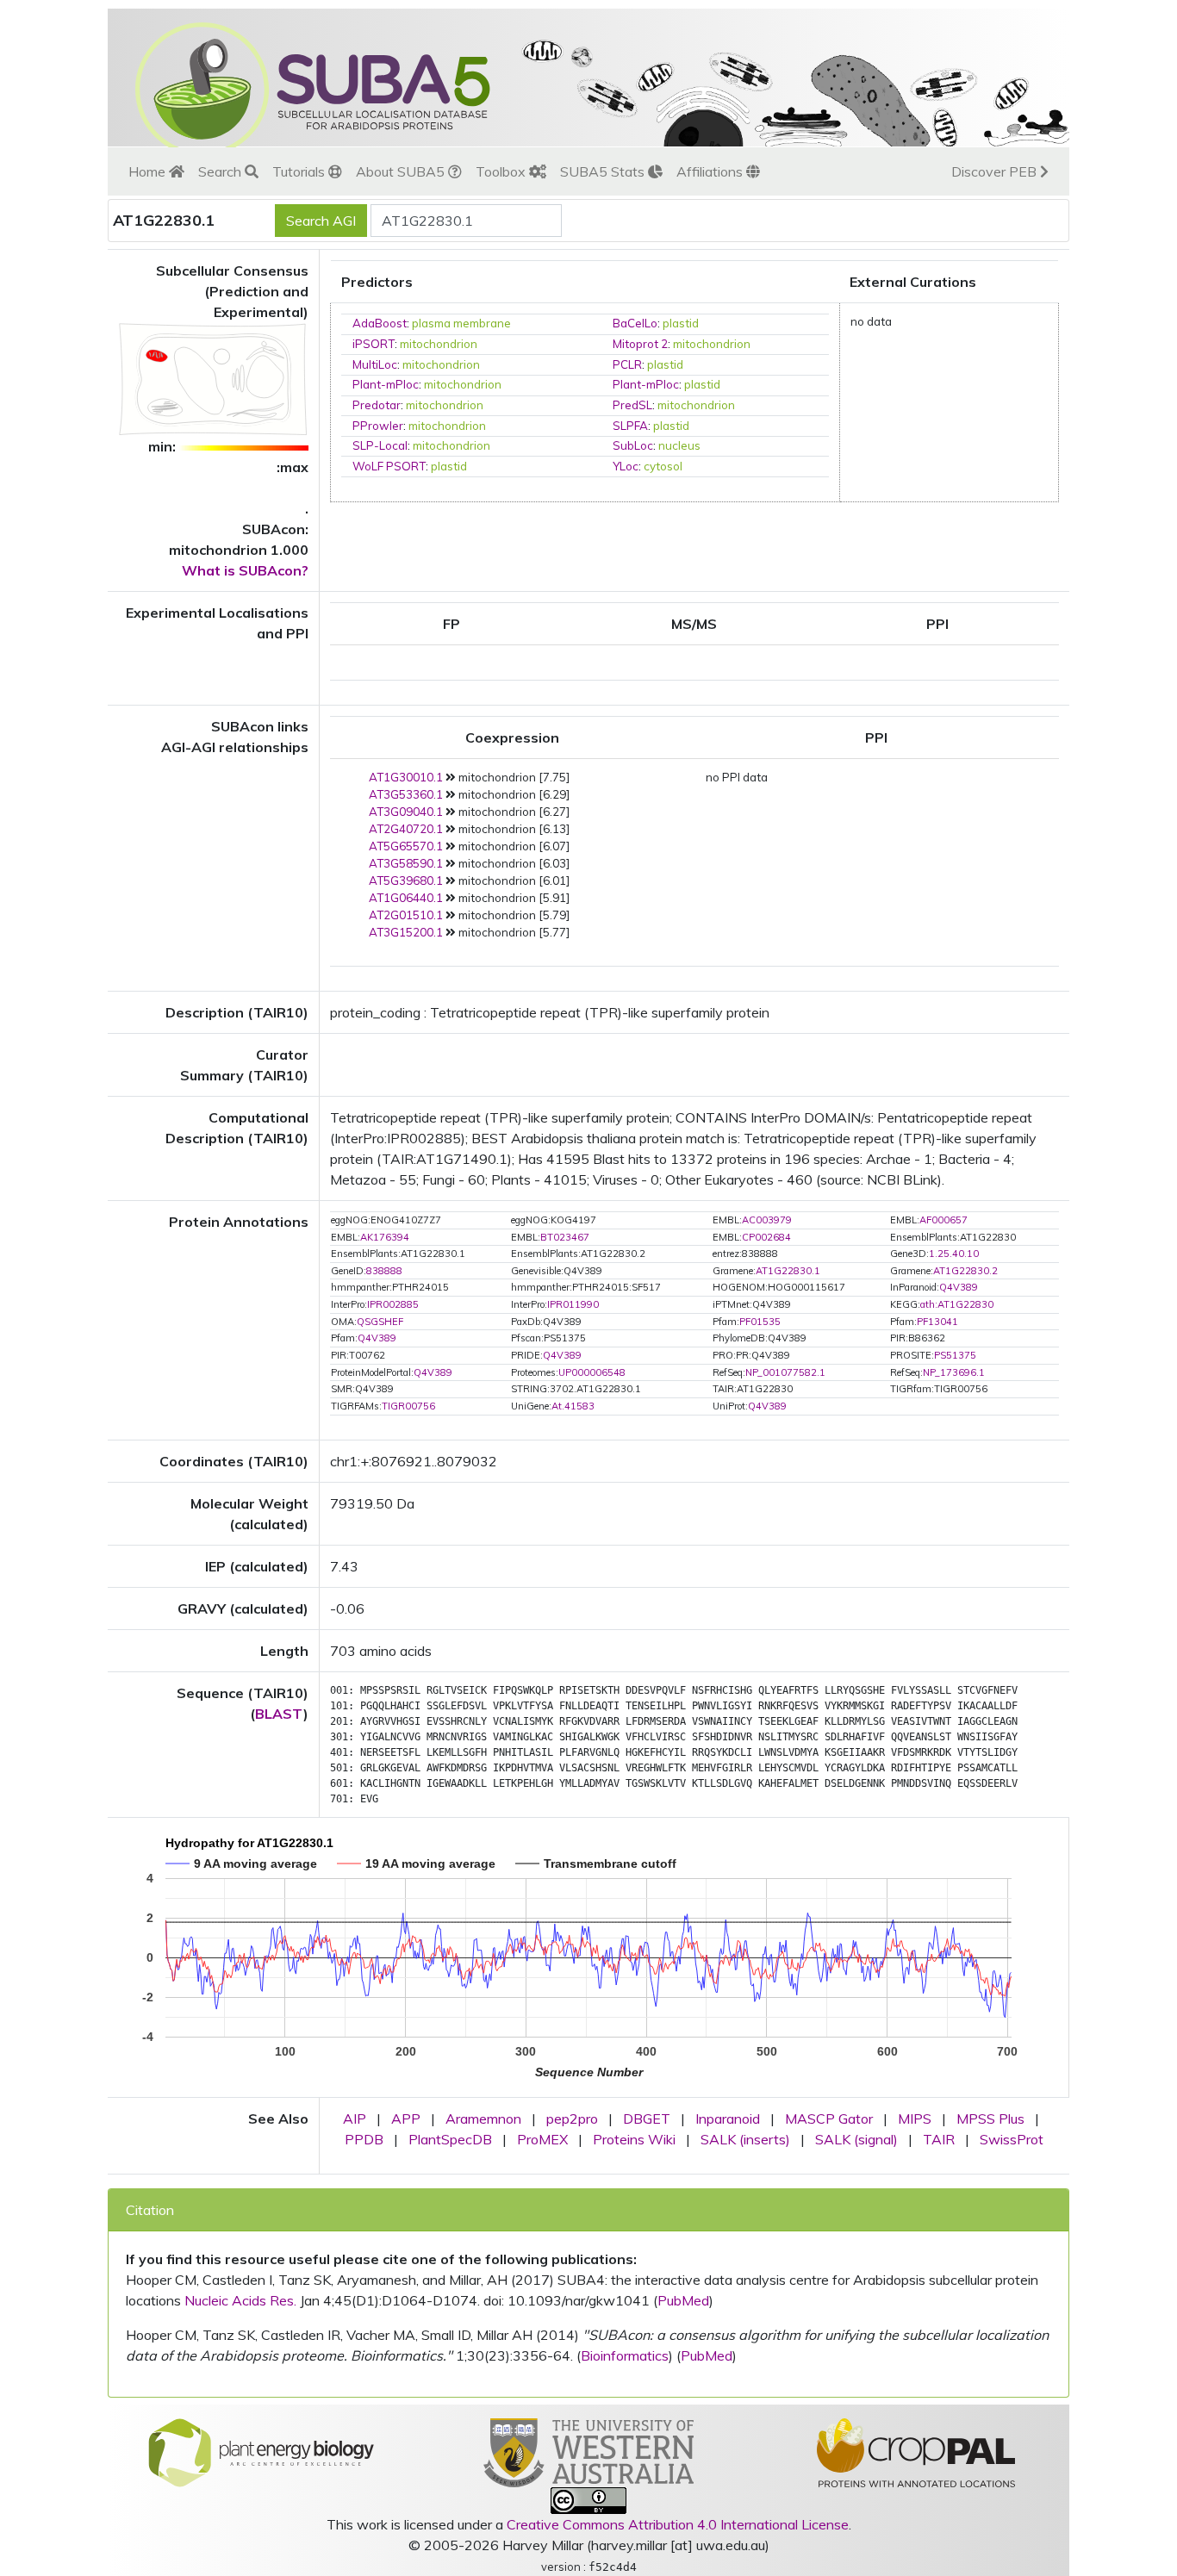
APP (406, 2119)
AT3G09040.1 (406, 812)
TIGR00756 (408, 1406)
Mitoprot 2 (640, 344)
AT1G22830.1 (788, 1271)
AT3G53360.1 (406, 794)
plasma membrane (461, 323)
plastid (681, 323)
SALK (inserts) (745, 2139)
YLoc (626, 466)
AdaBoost (380, 323)
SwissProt (1012, 2139)
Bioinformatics (625, 2355)
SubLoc (633, 445)
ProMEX (542, 2139)
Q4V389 (959, 1287)
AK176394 (385, 1237)
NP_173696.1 (954, 1372)
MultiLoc (375, 364)
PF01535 (760, 1322)
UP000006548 (592, 1372)
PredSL (632, 405)
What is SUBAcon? (245, 570)
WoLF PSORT (389, 466)
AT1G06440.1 (406, 898)
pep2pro (572, 2119)
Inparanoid (728, 2119)
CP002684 (766, 1237)
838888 (384, 1271)
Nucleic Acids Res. (240, 2300)
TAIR (939, 2139)
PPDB (364, 2139)
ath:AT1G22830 (957, 1304)
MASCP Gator (829, 2119)
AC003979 (767, 1220)
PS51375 (955, 1355)
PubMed (683, 2300)
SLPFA (630, 426)
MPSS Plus (990, 2119)
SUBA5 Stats (604, 171)
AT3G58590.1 (406, 863)
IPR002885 (393, 1304)
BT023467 (565, 1237)
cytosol (663, 466)
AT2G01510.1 (406, 915)
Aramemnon (483, 2119)
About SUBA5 (402, 171)
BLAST (279, 1714)
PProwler (378, 426)
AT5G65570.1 (406, 846)
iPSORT (374, 344)
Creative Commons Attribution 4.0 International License (678, 2524)
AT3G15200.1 (406, 932)
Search (221, 171)
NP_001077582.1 (785, 1372)
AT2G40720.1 (406, 829)
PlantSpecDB (450, 2139)
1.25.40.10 (954, 1254)
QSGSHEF (380, 1322)
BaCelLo (635, 323)
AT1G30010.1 (406, 777)
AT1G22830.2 (965, 1271)
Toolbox (502, 171)
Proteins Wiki (634, 2139)
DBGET (647, 2119)
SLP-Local (380, 445)
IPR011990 (573, 1304)
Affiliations (711, 171)
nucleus (679, 445)
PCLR (627, 364)
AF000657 (943, 1220)
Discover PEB (996, 171)
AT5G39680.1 (406, 880)
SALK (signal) (856, 2139)
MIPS (915, 2119)
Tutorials (300, 171)
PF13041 (937, 1322)
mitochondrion (439, 344)
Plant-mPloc (386, 384)
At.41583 (573, 1406)
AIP (355, 2119)
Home (149, 171)
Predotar (377, 405)
